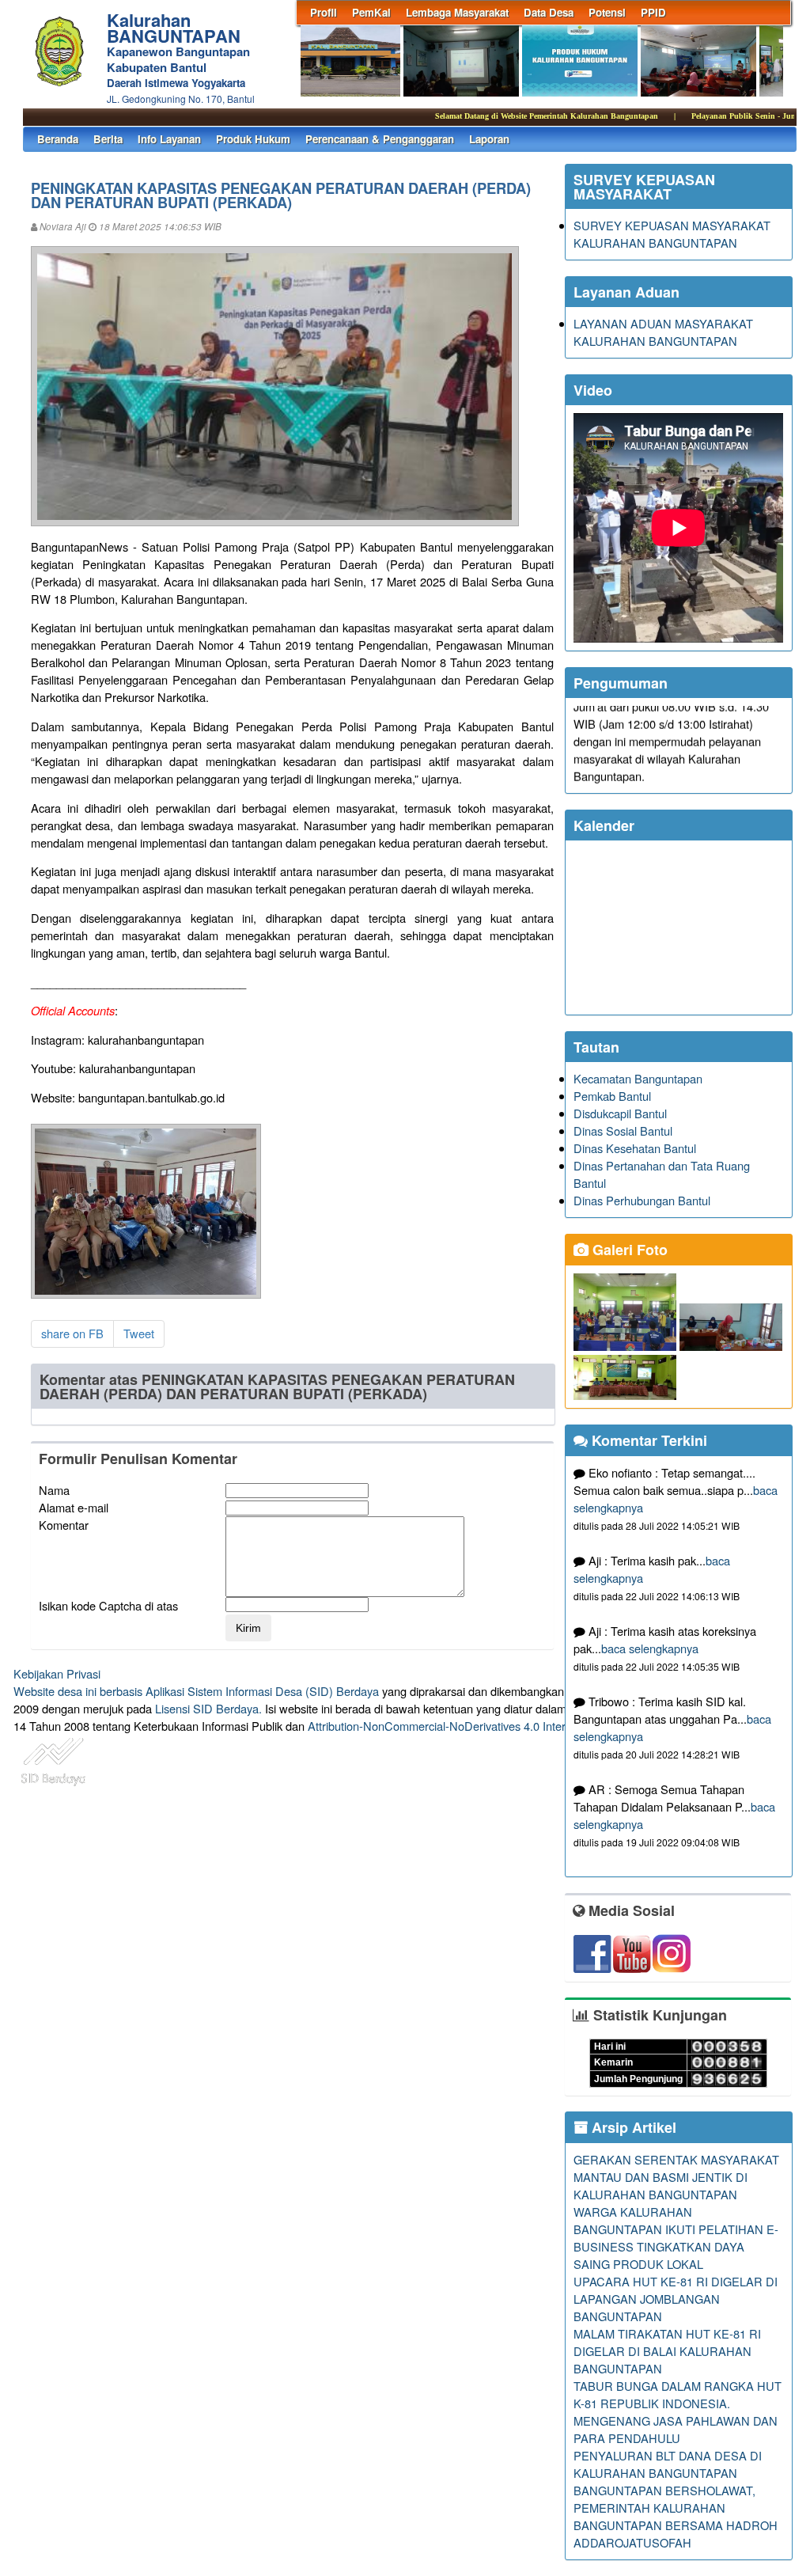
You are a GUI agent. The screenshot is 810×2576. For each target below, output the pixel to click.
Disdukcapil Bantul (620, 1113)
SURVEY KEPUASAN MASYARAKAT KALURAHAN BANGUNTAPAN (672, 234)
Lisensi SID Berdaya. (208, 1708)
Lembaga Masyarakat (457, 12)
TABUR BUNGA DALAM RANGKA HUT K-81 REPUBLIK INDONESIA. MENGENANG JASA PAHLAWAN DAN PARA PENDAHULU (678, 2412)
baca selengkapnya (650, 1648)
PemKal (371, 12)
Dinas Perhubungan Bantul (642, 1200)
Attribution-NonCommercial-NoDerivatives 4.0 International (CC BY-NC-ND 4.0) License (531, 1726)
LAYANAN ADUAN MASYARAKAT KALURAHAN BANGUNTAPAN (663, 332)
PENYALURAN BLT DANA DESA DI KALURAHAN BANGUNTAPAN (668, 2464)
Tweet (139, 1333)
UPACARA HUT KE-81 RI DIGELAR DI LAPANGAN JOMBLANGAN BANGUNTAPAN (676, 2299)
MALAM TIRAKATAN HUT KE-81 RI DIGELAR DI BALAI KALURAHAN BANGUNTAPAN (667, 2351)
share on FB (72, 1333)
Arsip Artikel (632, 2127)
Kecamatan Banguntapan (638, 1078)
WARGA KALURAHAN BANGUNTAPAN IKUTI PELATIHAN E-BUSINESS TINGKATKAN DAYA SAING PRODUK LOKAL (676, 2238)
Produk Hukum (253, 139)
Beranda (58, 139)
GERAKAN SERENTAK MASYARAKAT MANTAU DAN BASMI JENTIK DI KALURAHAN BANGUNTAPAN (676, 2177)
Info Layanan (169, 139)
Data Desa (549, 12)
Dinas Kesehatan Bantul (635, 1148)
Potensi (607, 12)
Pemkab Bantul (612, 1096)
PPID (653, 12)
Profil (324, 12)
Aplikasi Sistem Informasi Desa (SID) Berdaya (262, 1691)
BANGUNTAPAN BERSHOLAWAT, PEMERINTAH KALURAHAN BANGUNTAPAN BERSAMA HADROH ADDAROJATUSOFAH (676, 2516)
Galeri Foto (628, 1250)
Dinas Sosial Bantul (623, 1131)
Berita (108, 139)
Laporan (489, 139)
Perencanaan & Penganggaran (380, 139)
